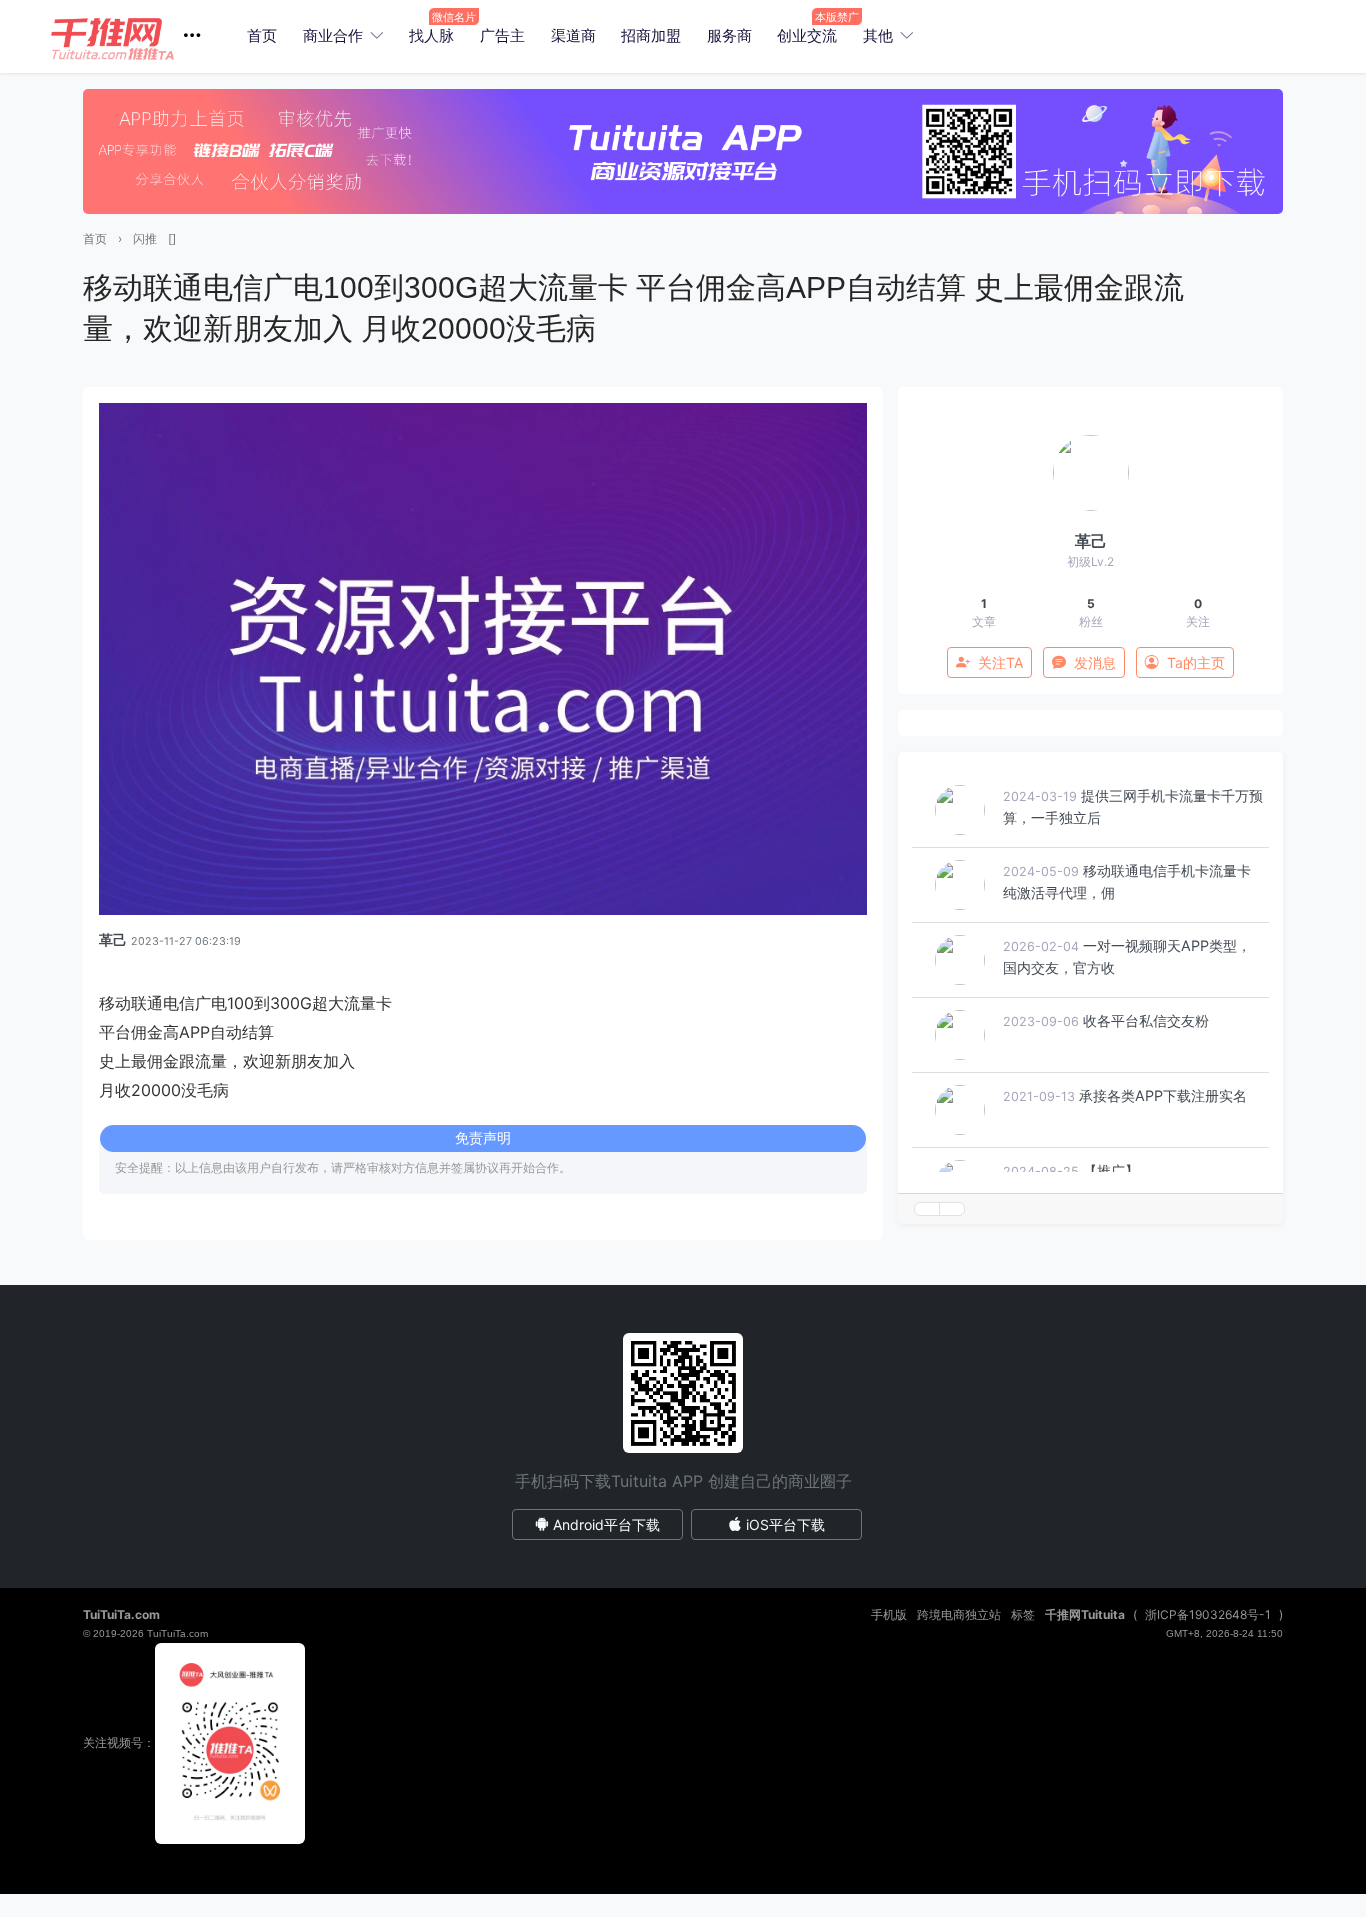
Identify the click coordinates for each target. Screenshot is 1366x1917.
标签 (1023, 1614)
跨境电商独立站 (959, 1614)
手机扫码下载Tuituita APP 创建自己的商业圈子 (683, 1481)
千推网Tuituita (1085, 1614)
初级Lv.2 (1090, 561)
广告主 (502, 35)
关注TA (1000, 662)
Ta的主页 (1196, 662)
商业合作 (333, 35)
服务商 (729, 35)
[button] (133, 36)
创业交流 (807, 35)
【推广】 (1111, 1170)
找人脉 (431, 35)
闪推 (145, 238)
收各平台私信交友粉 (1146, 1020)
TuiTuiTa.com (121, 1614)
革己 (113, 939)
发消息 (1095, 662)
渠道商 (573, 35)
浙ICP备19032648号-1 (1208, 1614)
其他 (878, 35)
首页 (262, 35)
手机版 (889, 1614)
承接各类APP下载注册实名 (1163, 1095)
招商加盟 (651, 35)
